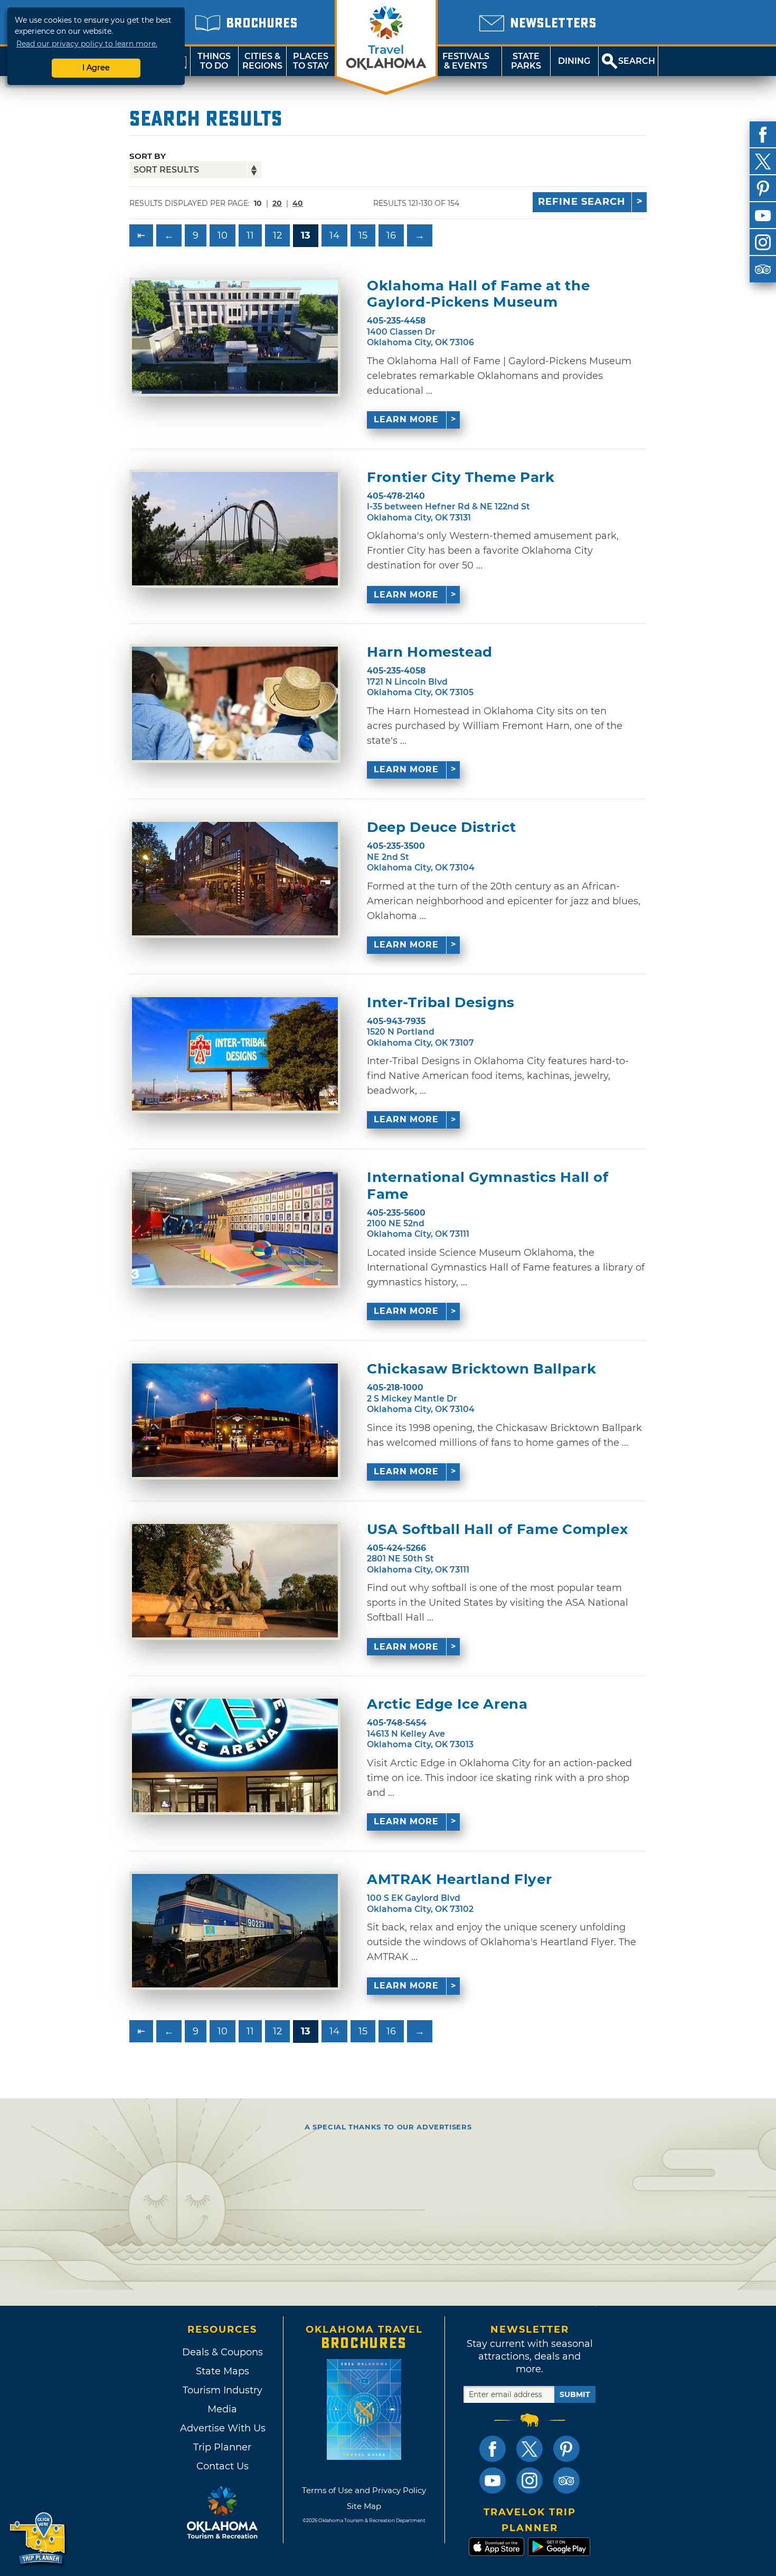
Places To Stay (311, 61)
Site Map (364, 2506)
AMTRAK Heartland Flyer (459, 1879)
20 (277, 203)
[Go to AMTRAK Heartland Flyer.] (235, 1931)
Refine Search (582, 202)
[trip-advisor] (763, 269)
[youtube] (763, 215)
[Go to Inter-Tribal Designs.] (235, 1054)
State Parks (526, 61)
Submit (575, 2394)
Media (222, 2409)
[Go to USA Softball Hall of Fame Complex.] (235, 1581)
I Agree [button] (96, 68)
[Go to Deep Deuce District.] (235, 879)
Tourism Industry (223, 2390)
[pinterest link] (566, 2449)
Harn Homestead (430, 652)
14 (334, 235)
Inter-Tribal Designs (441, 1003)
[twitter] (763, 162)
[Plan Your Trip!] (38, 2539)
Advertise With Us (222, 2428)
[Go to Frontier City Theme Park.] (235, 529)
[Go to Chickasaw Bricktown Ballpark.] (235, 1420)
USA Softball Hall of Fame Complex (497, 1529)
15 (363, 235)
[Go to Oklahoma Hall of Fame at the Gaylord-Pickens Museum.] (235, 337)
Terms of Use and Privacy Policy (364, 2490)
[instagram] (763, 242)
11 (250, 235)
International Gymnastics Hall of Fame (488, 1186)
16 (391, 235)
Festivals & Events (466, 61)
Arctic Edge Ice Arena (447, 1704)
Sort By (148, 156)
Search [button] (637, 61)
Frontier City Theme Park (461, 477)
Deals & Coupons (223, 2352)
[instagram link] (529, 2480)
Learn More (406, 419)
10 (223, 235)
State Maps (223, 2371)
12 (277, 235)
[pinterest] (763, 188)
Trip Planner (222, 2447)
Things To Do (214, 61)
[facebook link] (493, 2449)
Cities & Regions (262, 61)
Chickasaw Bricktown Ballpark (481, 1369)
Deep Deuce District (441, 827)
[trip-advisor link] (566, 2480)
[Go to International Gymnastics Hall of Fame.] (235, 1229)
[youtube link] (493, 2480)
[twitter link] (529, 2449)
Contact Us (223, 2466)
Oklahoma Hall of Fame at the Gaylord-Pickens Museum (478, 294)
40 (298, 203)
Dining (574, 61)
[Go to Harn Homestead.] (235, 703)
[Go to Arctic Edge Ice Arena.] (235, 1755)
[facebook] (763, 135)
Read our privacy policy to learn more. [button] (87, 44)
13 (306, 235)
